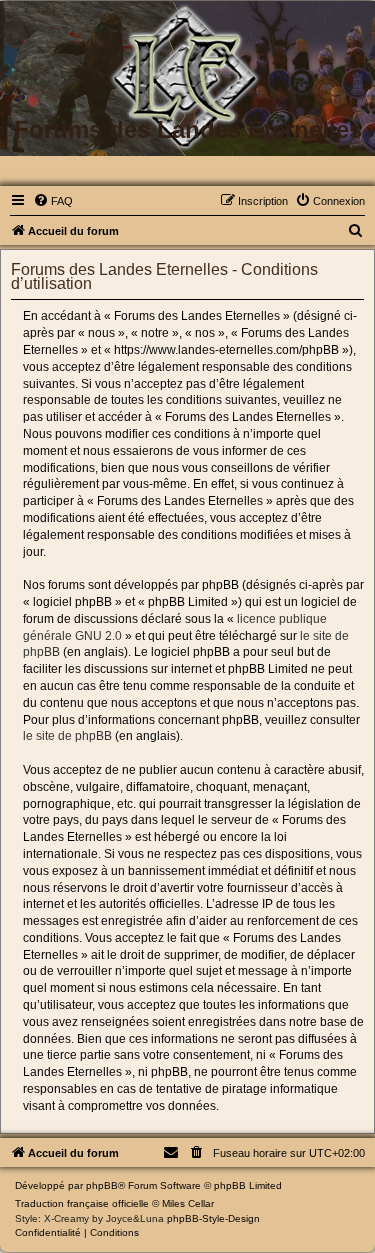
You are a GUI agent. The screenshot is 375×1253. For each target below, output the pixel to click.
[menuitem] (53, 201)
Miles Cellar (188, 1203)
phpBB (102, 1185)
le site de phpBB (67, 736)
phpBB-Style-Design (213, 1218)
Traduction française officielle (82, 1203)
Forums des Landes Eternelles (188, 129)
